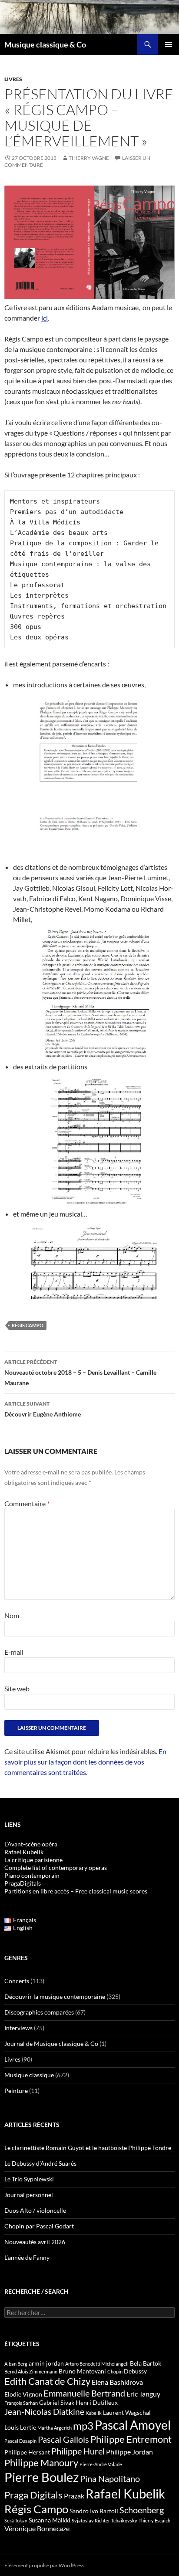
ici (45, 318)
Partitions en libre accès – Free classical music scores (76, 1891)
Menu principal (169, 44)
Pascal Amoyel (133, 2425)
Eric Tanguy (143, 2394)
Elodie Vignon (23, 2394)
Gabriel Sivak (57, 2402)
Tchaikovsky (124, 2520)
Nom (12, 1615)
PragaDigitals (23, 1883)
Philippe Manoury (41, 2463)
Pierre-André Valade (101, 2464)
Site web (17, 1689)
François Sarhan (21, 2403)
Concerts (17, 1981)
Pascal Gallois (63, 2439)
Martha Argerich (55, 2428)
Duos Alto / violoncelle (35, 2210)
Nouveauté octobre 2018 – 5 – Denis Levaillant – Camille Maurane (80, 1373)
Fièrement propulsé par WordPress (44, 2565)
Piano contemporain (32, 1875)
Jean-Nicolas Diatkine (44, 2412)
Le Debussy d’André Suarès (40, 2163)
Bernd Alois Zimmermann (31, 2371)
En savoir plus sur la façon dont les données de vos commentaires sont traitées (85, 1762)
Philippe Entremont (131, 2439)
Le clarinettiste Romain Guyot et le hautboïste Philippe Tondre (88, 2148)
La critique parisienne (33, 1860)
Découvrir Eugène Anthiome (43, 1409)
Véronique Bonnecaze (37, 2529)
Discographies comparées (39, 2012)
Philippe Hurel (78, 2451)
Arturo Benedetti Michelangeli (97, 2364)
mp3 (83, 2426)
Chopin (115, 2371)
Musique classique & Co (45, 44)
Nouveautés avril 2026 (35, 2242)
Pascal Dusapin (20, 2441)
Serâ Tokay (16, 2520)
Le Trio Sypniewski (29, 2179)
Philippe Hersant (27, 2452)
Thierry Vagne (89, 158)
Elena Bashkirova (117, 2382)
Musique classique (29, 2075)
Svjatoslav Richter (91, 2520)
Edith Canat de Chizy (47, 2381)
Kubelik (94, 2413)
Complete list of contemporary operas (56, 1868)
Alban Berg (16, 2364)
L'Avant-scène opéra (31, 1844)
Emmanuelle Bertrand (84, 2393)
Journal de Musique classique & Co (51, 2044)
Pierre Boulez (41, 2477)
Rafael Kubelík (24, 1852)
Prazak (74, 2496)
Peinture (16, 2091)
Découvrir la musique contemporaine (55, 1996)
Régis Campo (28, 1325)
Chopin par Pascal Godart (39, 2226)
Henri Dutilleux (97, 2402)
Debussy (135, 2371)
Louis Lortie (20, 2427)
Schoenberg (142, 2510)
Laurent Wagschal (127, 2412)
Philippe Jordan (129, 2452)
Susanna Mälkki (50, 2520)
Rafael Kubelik (125, 2493)
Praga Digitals (33, 2495)
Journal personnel (29, 2195)
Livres (13, 79)
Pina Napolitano (110, 2478)
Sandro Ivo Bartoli (94, 2511)
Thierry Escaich (154, 2520)
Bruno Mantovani (82, 2371)
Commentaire (27, 1503)
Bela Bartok (146, 2363)
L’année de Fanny (27, 2257)
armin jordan (46, 2363)
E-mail (14, 1652)
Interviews (18, 2028)
